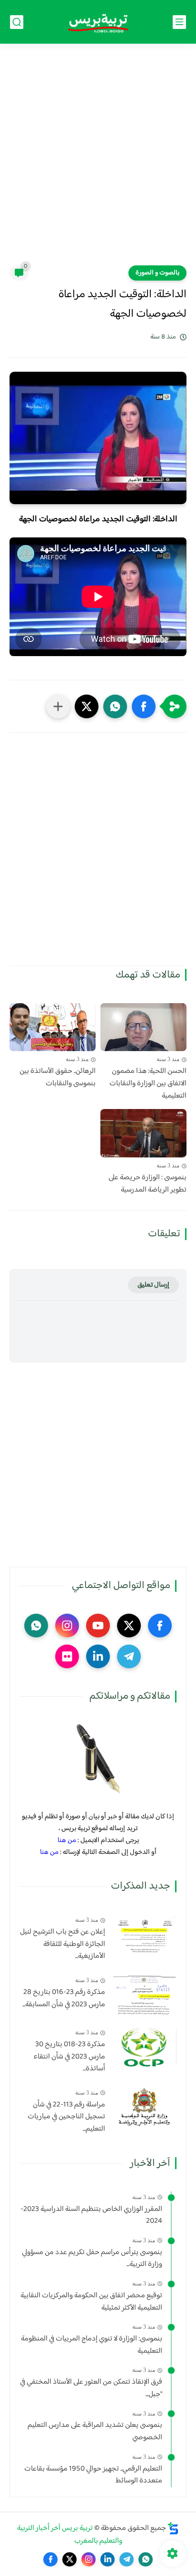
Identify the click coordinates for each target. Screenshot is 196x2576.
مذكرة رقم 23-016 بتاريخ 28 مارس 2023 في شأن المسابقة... (64, 1998)
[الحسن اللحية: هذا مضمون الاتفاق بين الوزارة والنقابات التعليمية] (143, 1027)
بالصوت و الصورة (157, 273)
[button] (144, 706)
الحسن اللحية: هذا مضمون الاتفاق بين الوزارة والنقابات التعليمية (148, 1084)
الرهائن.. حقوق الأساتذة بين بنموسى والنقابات (58, 1077)
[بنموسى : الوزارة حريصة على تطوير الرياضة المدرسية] (143, 1133)
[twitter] (129, 1626)
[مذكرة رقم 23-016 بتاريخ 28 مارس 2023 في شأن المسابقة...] (144, 1995)
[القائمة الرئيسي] (179, 22)
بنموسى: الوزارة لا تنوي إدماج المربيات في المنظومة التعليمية (92, 2345)
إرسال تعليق (153, 1285)
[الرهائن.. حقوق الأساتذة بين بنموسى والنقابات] (53, 1027)
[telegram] (129, 1656)
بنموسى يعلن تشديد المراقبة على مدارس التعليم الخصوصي (95, 2431)
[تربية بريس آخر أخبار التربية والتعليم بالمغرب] (98, 22)
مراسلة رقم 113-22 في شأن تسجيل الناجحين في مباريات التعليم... (66, 2117)
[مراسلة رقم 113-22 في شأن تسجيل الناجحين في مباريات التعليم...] (144, 2107)
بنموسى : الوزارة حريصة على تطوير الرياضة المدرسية (147, 1184)
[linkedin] (98, 1656)
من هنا (67, 1840)
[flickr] (67, 1656)
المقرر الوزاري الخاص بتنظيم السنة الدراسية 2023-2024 (91, 2215)
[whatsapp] (36, 1626)
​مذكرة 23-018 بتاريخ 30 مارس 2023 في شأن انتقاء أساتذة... (69, 2057)
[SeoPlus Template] (173, 2528)
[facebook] (160, 1626)
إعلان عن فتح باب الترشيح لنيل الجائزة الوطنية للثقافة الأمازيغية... (63, 1944)
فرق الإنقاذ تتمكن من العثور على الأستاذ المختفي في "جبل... (91, 2388)
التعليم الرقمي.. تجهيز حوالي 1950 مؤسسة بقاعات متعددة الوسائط (93, 2475)
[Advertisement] (98, 160)
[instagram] (67, 1626)
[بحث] (17, 22)
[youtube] (98, 1626)
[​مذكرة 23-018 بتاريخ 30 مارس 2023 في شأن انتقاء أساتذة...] (144, 2047)
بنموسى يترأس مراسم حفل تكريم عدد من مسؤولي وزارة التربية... (92, 2259)
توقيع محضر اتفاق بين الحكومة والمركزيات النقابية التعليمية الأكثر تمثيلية (91, 2302)
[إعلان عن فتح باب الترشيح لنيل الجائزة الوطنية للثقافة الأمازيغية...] (144, 1934)
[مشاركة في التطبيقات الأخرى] (58, 706)
